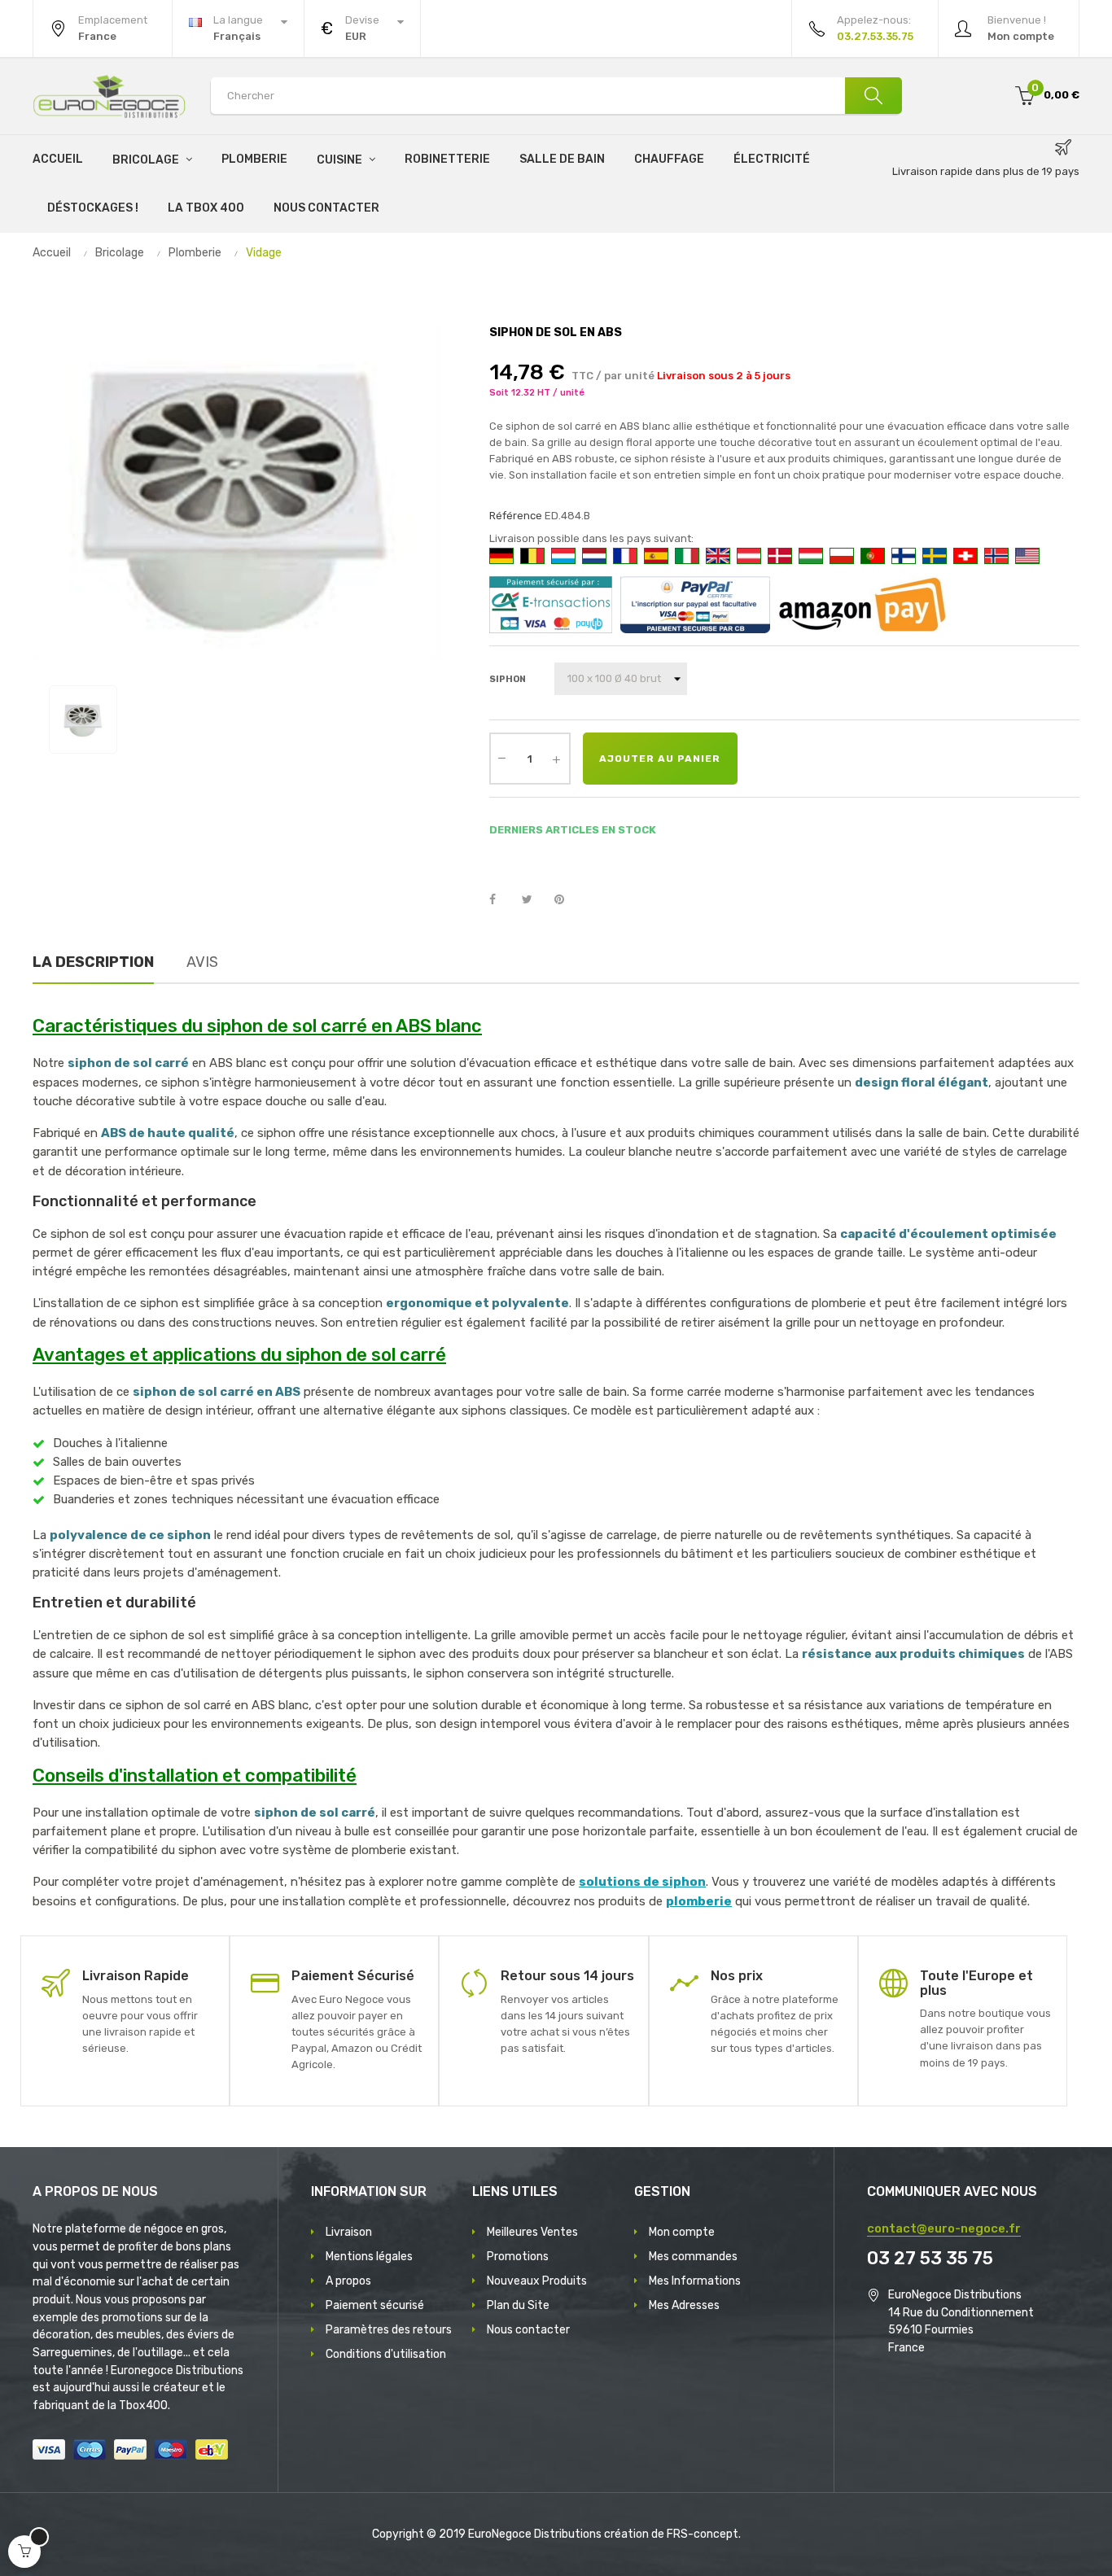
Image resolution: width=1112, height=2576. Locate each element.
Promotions (518, 2257)
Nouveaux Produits (537, 2281)
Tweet (534, 900)
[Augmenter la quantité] (557, 759)
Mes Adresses (684, 2305)
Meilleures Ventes (532, 2232)
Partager (501, 900)
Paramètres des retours (389, 2330)
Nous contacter (528, 2330)
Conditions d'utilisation (386, 2354)
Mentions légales (369, 2257)
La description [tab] (93, 962)
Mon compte (682, 2232)
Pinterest (567, 900)
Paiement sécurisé (375, 2305)
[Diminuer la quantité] (502, 757)
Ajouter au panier (660, 759)
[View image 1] (83, 719)
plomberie (699, 1901)
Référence (516, 516)
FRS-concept (703, 2534)
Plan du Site (518, 2305)
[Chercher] (873, 96)
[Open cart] (24, 2552)
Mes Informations (695, 2281)
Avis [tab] (202, 962)
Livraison (349, 2232)
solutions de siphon (642, 1882)
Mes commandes (693, 2257)
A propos (348, 2281)
